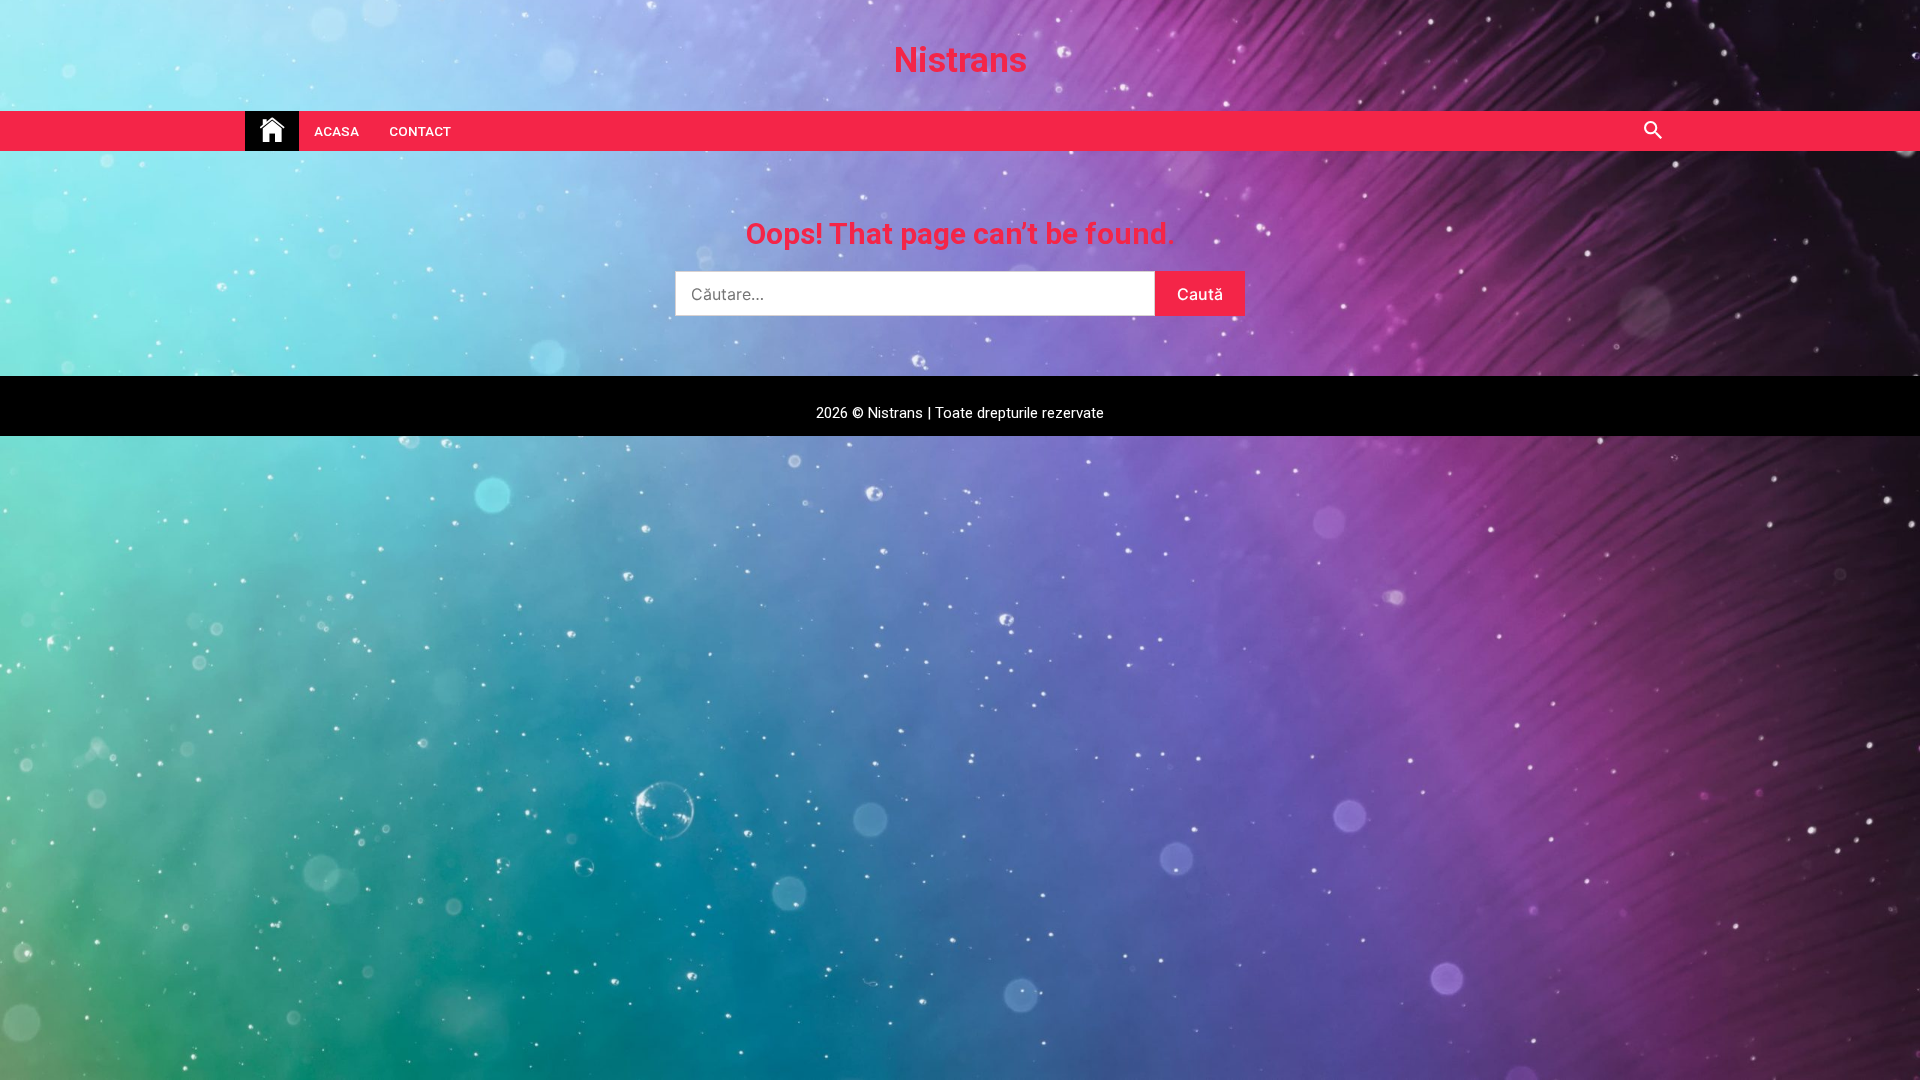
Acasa (336, 131)
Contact (420, 131)
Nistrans (960, 60)
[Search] (1652, 131)
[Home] (272, 131)
